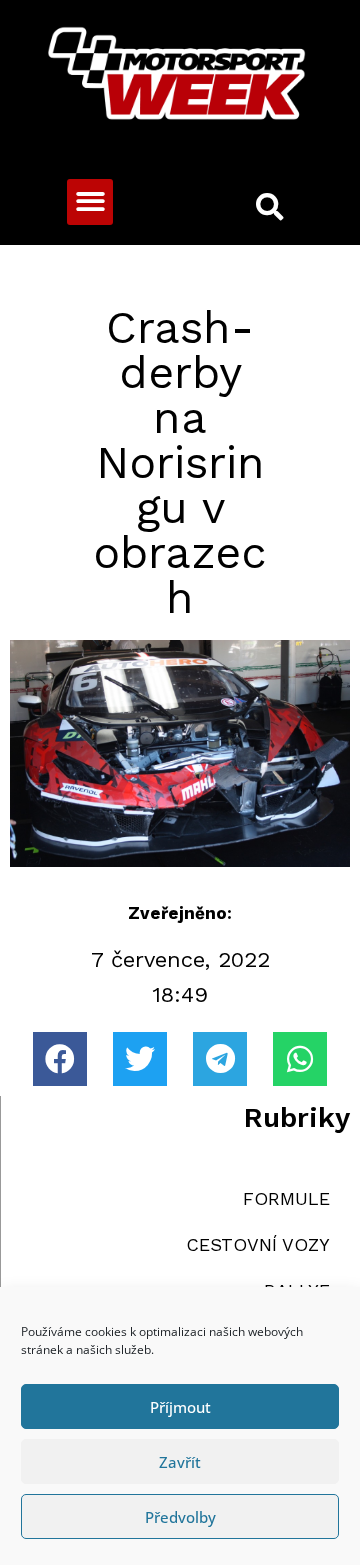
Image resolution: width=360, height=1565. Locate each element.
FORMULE (286, 1198)
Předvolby (180, 1517)
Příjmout (180, 1407)
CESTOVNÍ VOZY (258, 1244)
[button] (90, 202)
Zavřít (180, 1462)
